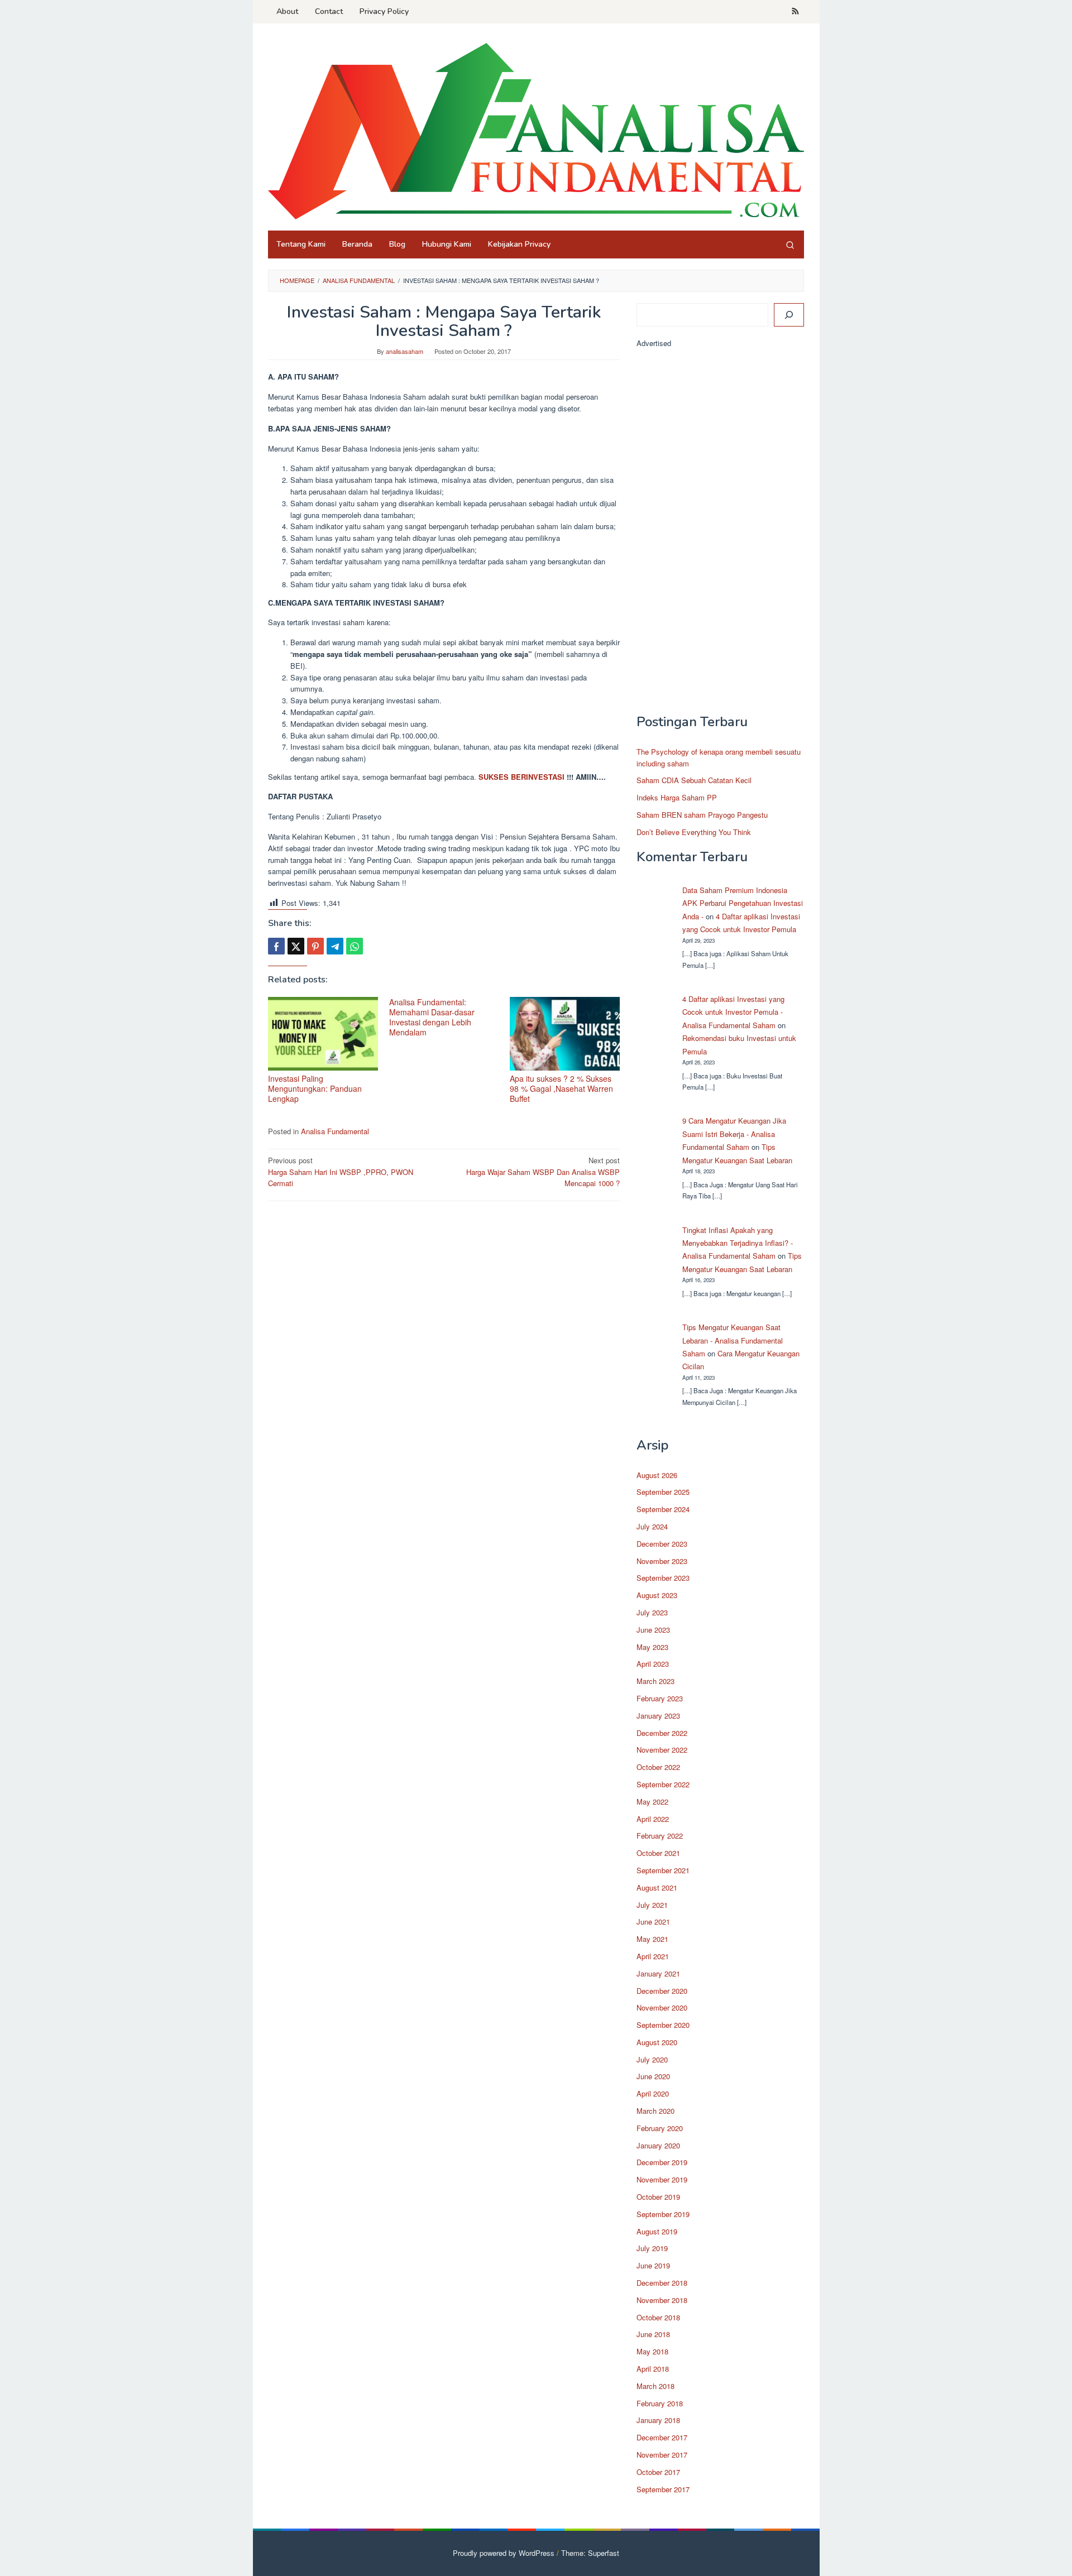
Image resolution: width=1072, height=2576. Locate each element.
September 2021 (663, 1870)
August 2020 (657, 2042)
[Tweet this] (296, 946)
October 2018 (658, 2317)
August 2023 (657, 1595)
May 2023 (652, 1647)
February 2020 (660, 2128)
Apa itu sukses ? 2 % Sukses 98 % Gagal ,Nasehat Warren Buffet (561, 1088)
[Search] (790, 244)
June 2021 (653, 1922)
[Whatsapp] (355, 946)
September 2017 (663, 2489)
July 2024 (652, 1526)
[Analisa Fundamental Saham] (536, 130)
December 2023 (662, 1544)
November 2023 (662, 1561)
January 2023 (658, 1716)
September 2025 (663, 1492)
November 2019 (662, 2179)
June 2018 (653, 2334)
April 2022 (653, 1819)
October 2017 (658, 2472)
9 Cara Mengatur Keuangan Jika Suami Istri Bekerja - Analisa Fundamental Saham (734, 1134)
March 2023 (655, 1681)
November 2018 (662, 2300)
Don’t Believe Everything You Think (694, 832)
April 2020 (653, 2093)
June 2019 (653, 2265)
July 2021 (652, 1905)
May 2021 (652, 1939)
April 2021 (653, 1956)
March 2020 (655, 2111)
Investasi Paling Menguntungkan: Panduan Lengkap (315, 1088)
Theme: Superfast (590, 2553)
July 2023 (652, 1612)
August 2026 (657, 1475)
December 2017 (662, 2437)
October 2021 (658, 1853)
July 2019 (652, 2248)
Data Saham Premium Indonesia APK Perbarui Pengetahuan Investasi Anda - (743, 903)
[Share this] (276, 946)
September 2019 (663, 2214)
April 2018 (653, 2369)
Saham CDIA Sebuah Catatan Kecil (694, 780)
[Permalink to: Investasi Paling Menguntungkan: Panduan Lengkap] (323, 1034)
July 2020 (652, 2059)
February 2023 (660, 1698)
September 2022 (663, 1784)
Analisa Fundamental (335, 1131)
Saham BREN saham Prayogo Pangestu (702, 815)
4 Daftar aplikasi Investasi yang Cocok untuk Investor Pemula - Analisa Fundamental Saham (733, 1012)
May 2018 (652, 2351)
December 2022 (662, 1733)
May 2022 (652, 1802)
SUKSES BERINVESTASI (521, 777)
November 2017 (662, 2455)
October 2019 (658, 2197)
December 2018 (662, 2283)
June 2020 (653, 2076)
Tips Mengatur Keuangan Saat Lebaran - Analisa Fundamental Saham (733, 1340)
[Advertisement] (720, 536)
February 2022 (660, 1836)
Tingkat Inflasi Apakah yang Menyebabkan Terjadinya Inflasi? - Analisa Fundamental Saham (738, 1243)
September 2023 (663, 1578)
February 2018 (660, 2403)
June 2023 (653, 1630)
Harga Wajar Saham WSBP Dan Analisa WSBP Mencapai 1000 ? (543, 1172)
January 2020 (658, 2145)
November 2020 (662, 2007)
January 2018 (658, 2420)
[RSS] (795, 12)
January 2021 (658, 1973)
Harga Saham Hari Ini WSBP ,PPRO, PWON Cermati (341, 1172)
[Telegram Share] (335, 946)
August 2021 (657, 1887)
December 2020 (662, 1991)
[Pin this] (315, 946)
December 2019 (662, 2162)
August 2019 (657, 2231)
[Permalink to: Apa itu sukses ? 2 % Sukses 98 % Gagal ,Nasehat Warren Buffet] (565, 1034)
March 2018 (655, 2386)
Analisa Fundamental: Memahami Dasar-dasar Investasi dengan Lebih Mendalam (432, 1017)
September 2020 (663, 2025)
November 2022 (662, 1750)
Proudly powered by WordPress (504, 2553)
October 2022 (658, 1767)
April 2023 (653, 1664)
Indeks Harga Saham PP (677, 797)
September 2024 (663, 1509)
